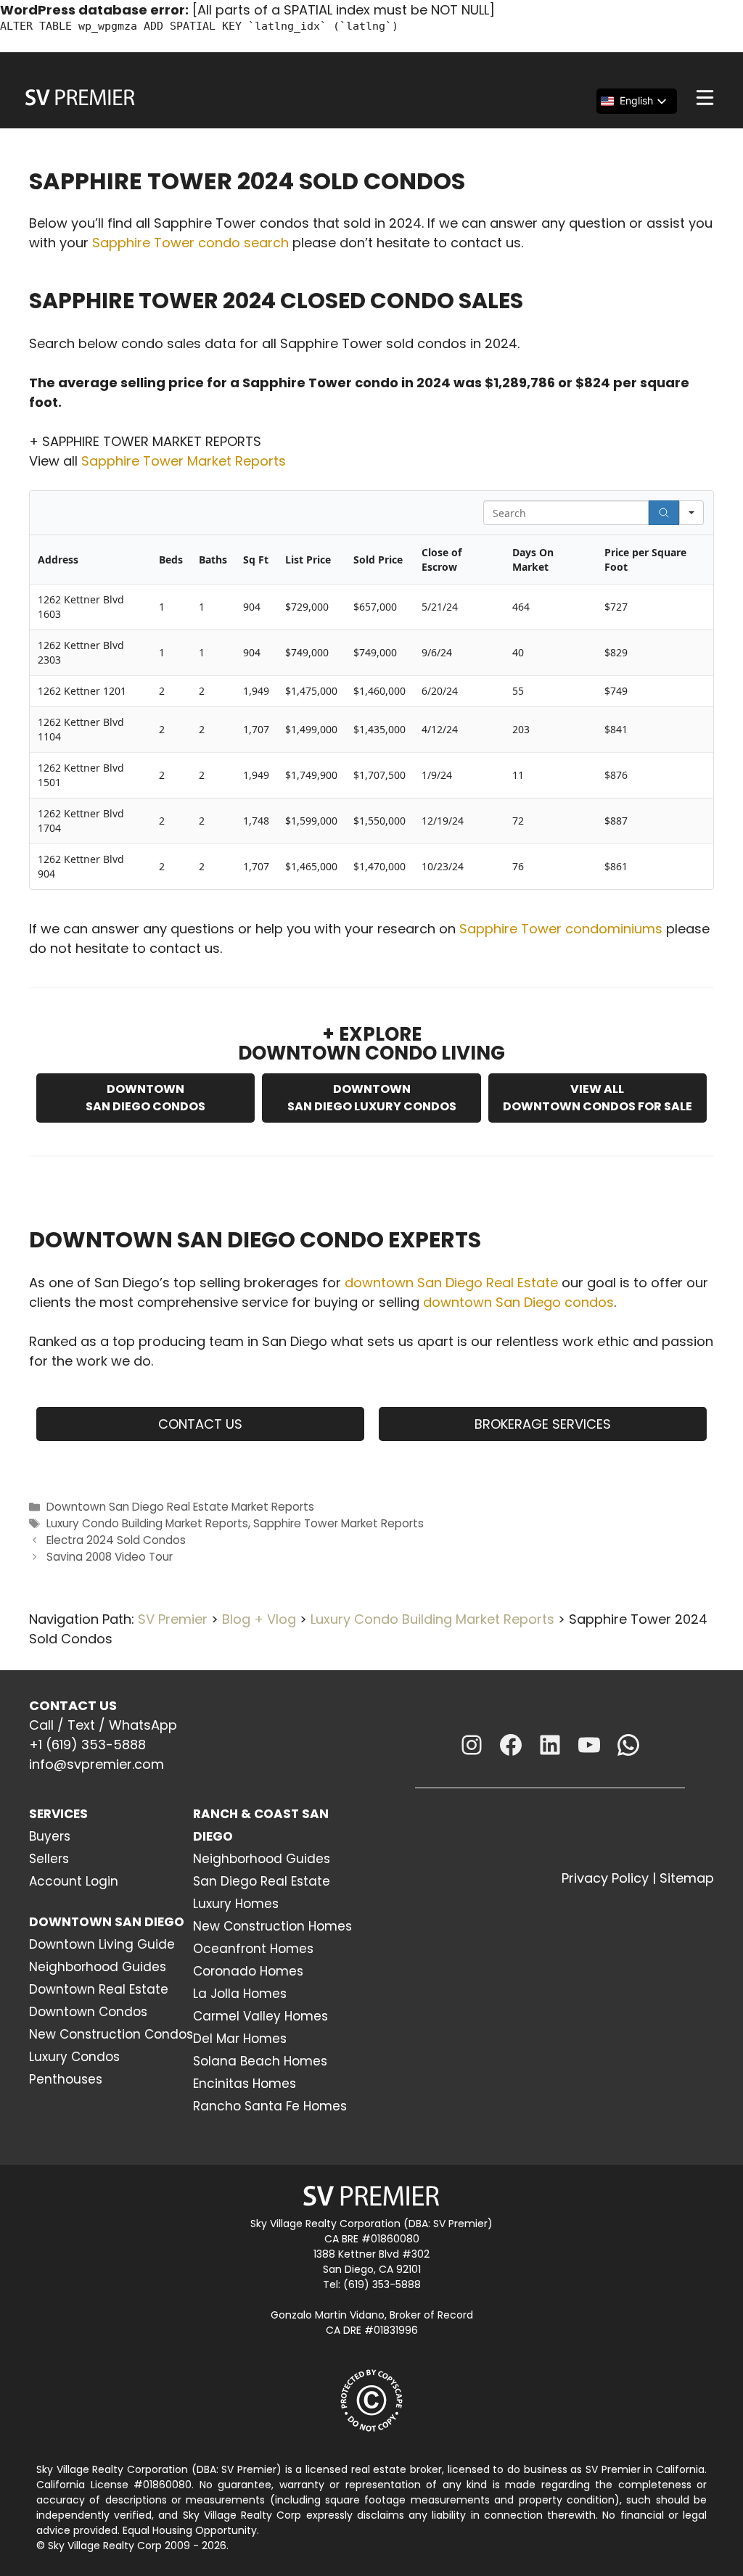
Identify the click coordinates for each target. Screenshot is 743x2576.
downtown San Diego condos (518, 1302)
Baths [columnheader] (213, 560)
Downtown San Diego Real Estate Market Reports (180, 1507)
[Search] (664, 513)
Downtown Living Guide (102, 1944)
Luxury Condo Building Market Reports (147, 1523)
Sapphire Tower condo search (190, 243)
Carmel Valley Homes (260, 2016)
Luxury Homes (236, 1904)
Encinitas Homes (245, 2084)
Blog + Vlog (259, 1619)
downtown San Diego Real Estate (451, 1283)
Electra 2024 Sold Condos (116, 1540)
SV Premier (173, 1619)
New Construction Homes (272, 1926)
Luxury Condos (74, 2057)
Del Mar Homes (240, 2039)
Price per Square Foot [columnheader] (645, 560)
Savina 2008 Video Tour (110, 1557)
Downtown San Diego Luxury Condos (372, 1098)
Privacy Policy (605, 1878)
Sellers (49, 1859)
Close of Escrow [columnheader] (442, 560)
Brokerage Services (543, 1424)
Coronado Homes (248, 1971)
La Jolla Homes (240, 1994)
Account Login (74, 1881)
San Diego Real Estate (262, 1881)
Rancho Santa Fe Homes (270, 2106)
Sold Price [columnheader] (378, 560)
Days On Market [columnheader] (533, 560)
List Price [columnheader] (308, 560)
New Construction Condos (111, 2034)
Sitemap (687, 1878)
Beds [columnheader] (171, 560)
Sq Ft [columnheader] (256, 560)
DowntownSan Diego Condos (145, 1098)
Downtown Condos (88, 2012)
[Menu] (705, 98)
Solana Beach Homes (260, 2061)
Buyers (50, 1836)
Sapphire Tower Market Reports (184, 461)
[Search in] (691, 513)
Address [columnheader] (58, 560)
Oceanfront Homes (253, 1949)
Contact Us (200, 1424)
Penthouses (66, 2079)
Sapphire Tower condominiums (561, 929)
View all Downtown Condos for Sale (598, 1098)
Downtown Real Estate (99, 1989)
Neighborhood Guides (98, 1967)
